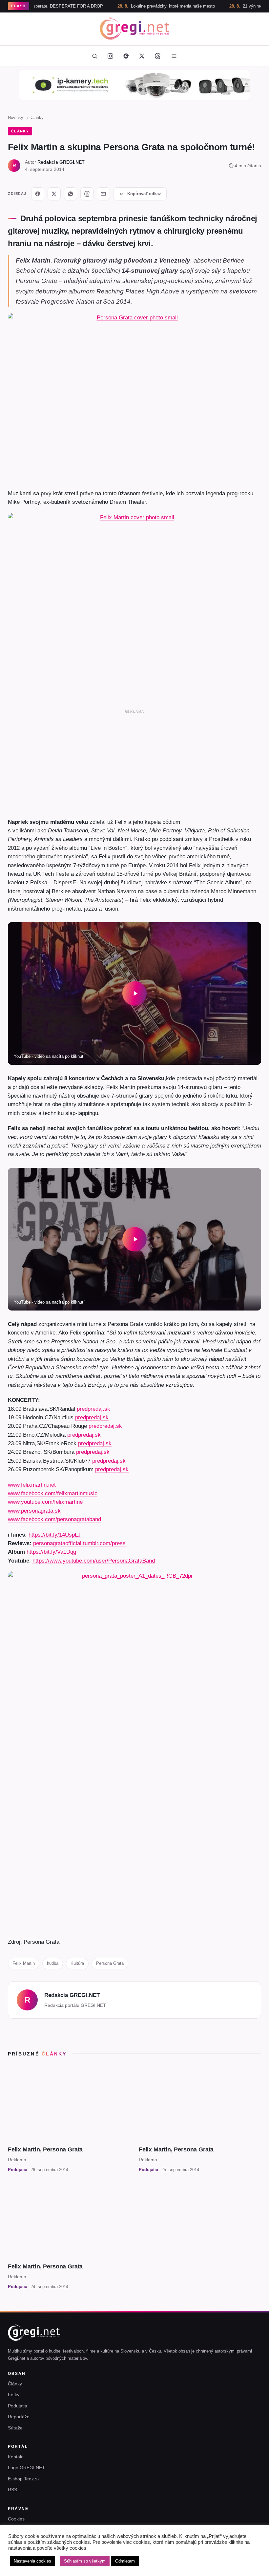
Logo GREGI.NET (26, 2468)
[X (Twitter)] (142, 56)
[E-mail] (103, 194)
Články (37, 117)
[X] (54, 194)
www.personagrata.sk (34, 1511)
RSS (12, 2490)
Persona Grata (110, 1963)
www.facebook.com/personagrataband (54, 1519)
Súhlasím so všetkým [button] (85, 2561)
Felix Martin (24, 1963)
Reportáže (19, 2417)
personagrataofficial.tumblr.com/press (79, 1543)
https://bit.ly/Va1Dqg (51, 1552)
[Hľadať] (94, 56)
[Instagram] (110, 56)
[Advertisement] (134, 762)
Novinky (16, 117)
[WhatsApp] (71, 194)
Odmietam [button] (125, 2561)
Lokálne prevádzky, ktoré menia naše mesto (137, 6)
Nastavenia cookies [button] (32, 2561)
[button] (134, 993)
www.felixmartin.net (32, 1485)
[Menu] (174, 56)
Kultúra (77, 1963)
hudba (53, 1963)
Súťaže (15, 2428)
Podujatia (18, 2406)
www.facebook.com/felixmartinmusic (53, 1493)
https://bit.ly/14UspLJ (55, 1535)
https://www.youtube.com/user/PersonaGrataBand (94, 1561)
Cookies (16, 2519)
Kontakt (16, 2457)
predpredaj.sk (93, 1409)
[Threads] (157, 56)
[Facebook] (126, 56)
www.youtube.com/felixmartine (45, 1502)
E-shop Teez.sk (24, 2479)
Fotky (14, 2395)
